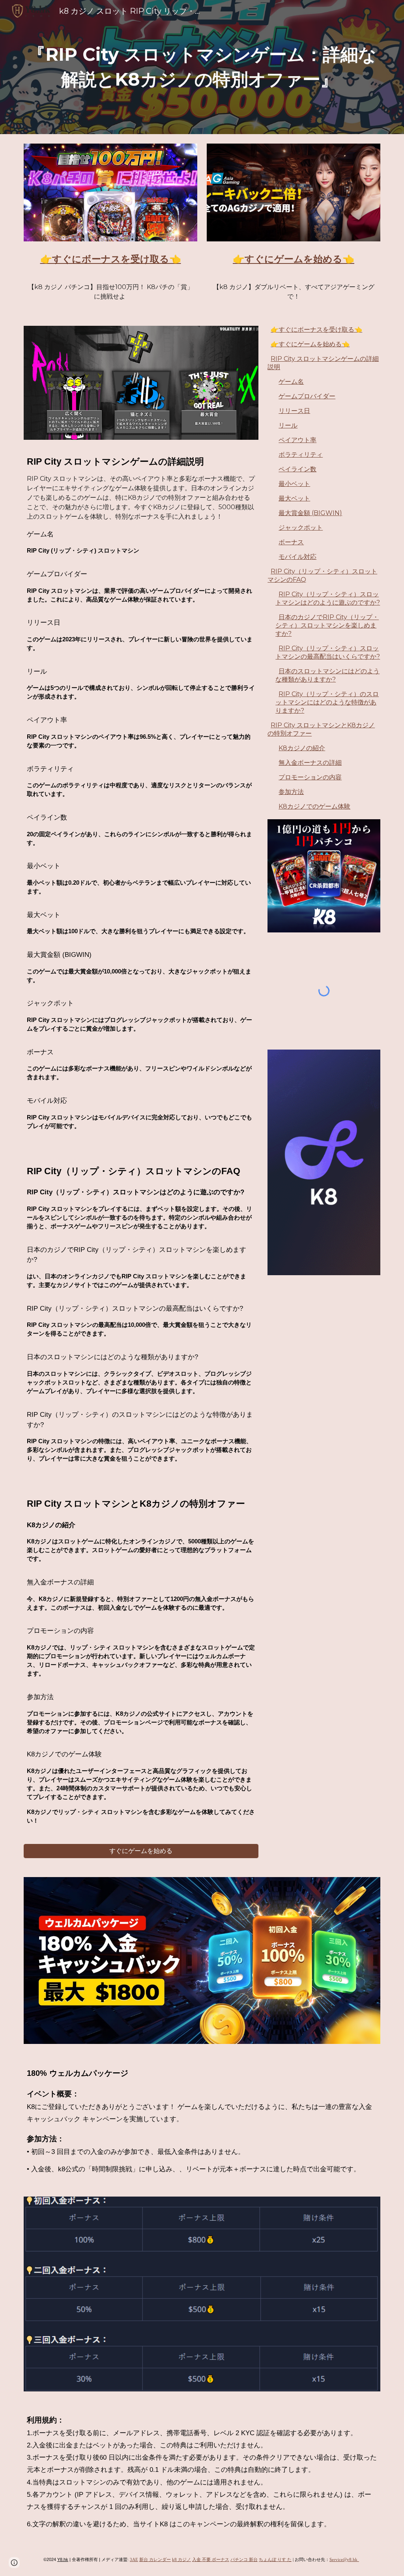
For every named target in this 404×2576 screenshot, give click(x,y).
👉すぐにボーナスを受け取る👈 (316, 330)
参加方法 (291, 792)
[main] (202, 67)
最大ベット (294, 498)
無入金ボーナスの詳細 (310, 763)
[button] (14, 2563)
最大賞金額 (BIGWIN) (310, 513)
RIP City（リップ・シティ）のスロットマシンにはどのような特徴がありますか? (327, 702)
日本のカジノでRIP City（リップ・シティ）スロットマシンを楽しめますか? (327, 625)
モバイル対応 (297, 557)
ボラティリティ (301, 455)
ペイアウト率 (297, 440)
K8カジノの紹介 (302, 748)
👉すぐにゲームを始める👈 (310, 344)
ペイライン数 (297, 469)
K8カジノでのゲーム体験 (314, 806)
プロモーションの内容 (310, 777)
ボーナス (291, 542)
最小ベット (294, 484)
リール (288, 425)
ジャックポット (301, 528)
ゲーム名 (291, 382)
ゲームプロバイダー (307, 396)
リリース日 (294, 411)
